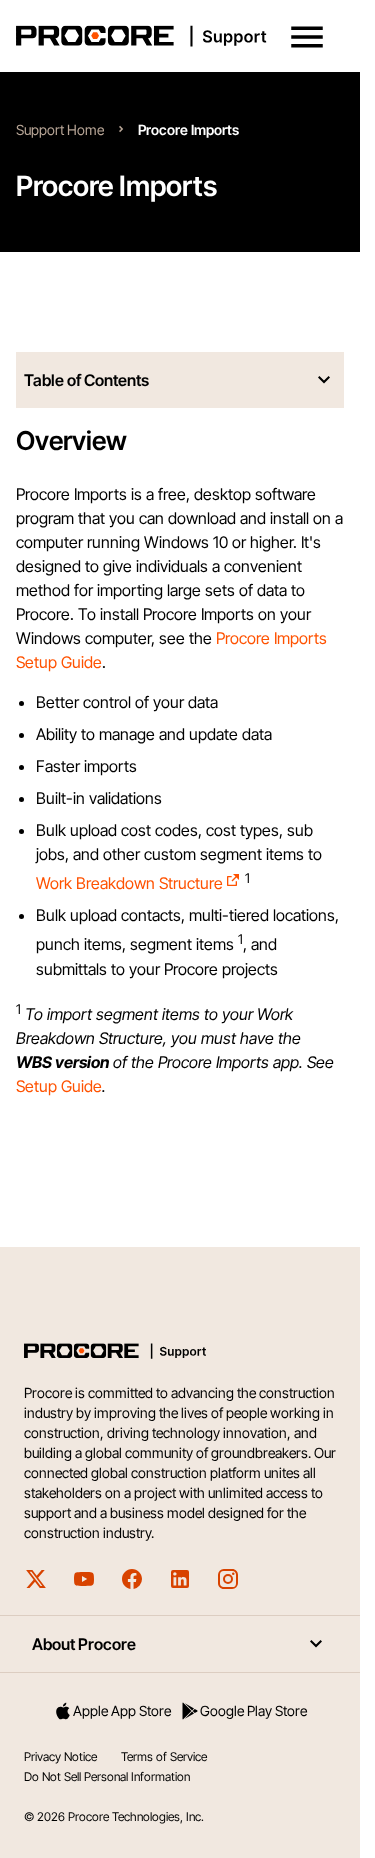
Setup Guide (59, 1086)
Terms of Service (164, 1756)
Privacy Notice (60, 1756)
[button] (307, 37)
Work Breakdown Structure (129, 883)
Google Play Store (253, 1710)
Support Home (60, 129)
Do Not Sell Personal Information (107, 1776)
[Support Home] (176, 36)
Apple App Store (122, 1710)
